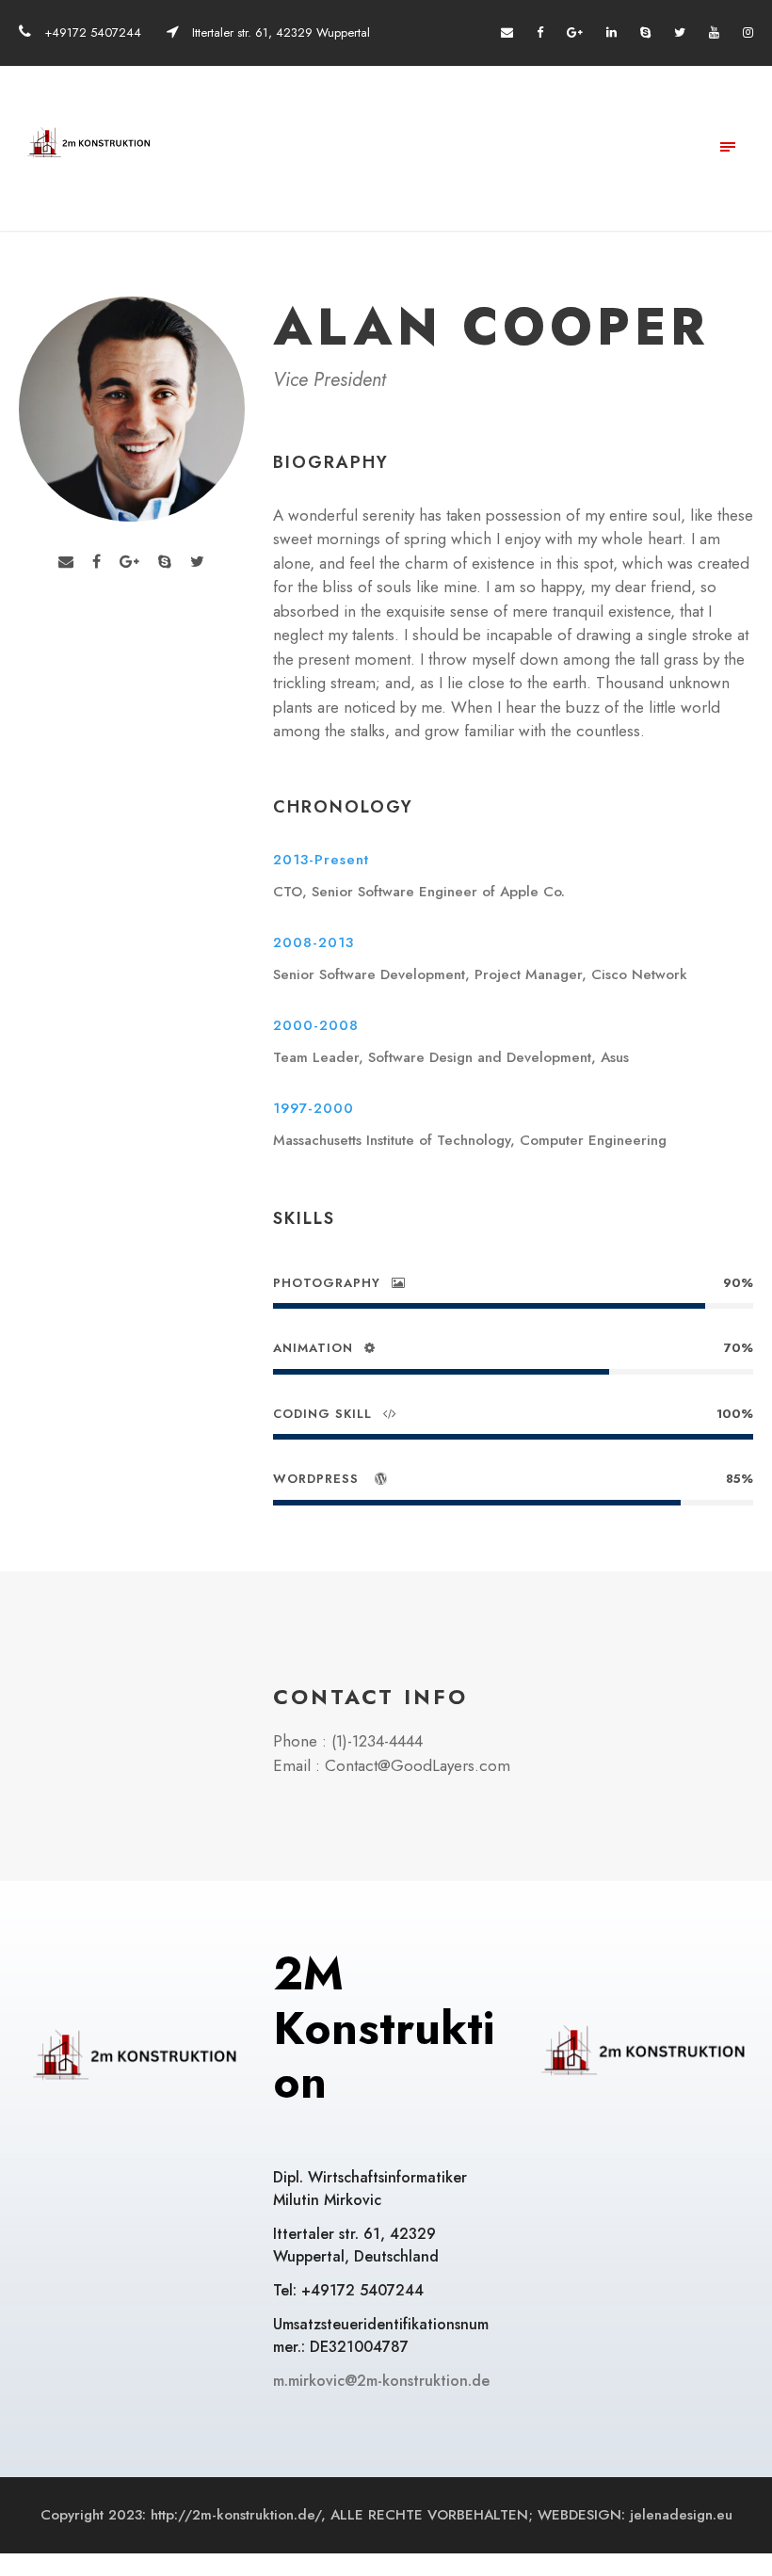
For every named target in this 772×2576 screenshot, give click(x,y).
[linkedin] (611, 32)
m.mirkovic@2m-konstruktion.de (384, 2381)
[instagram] (748, 32)
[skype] (645, 32)
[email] (507, 32)
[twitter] (680, 32)
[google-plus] (575, 32)
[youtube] (714, 32)
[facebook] (540, 32)
